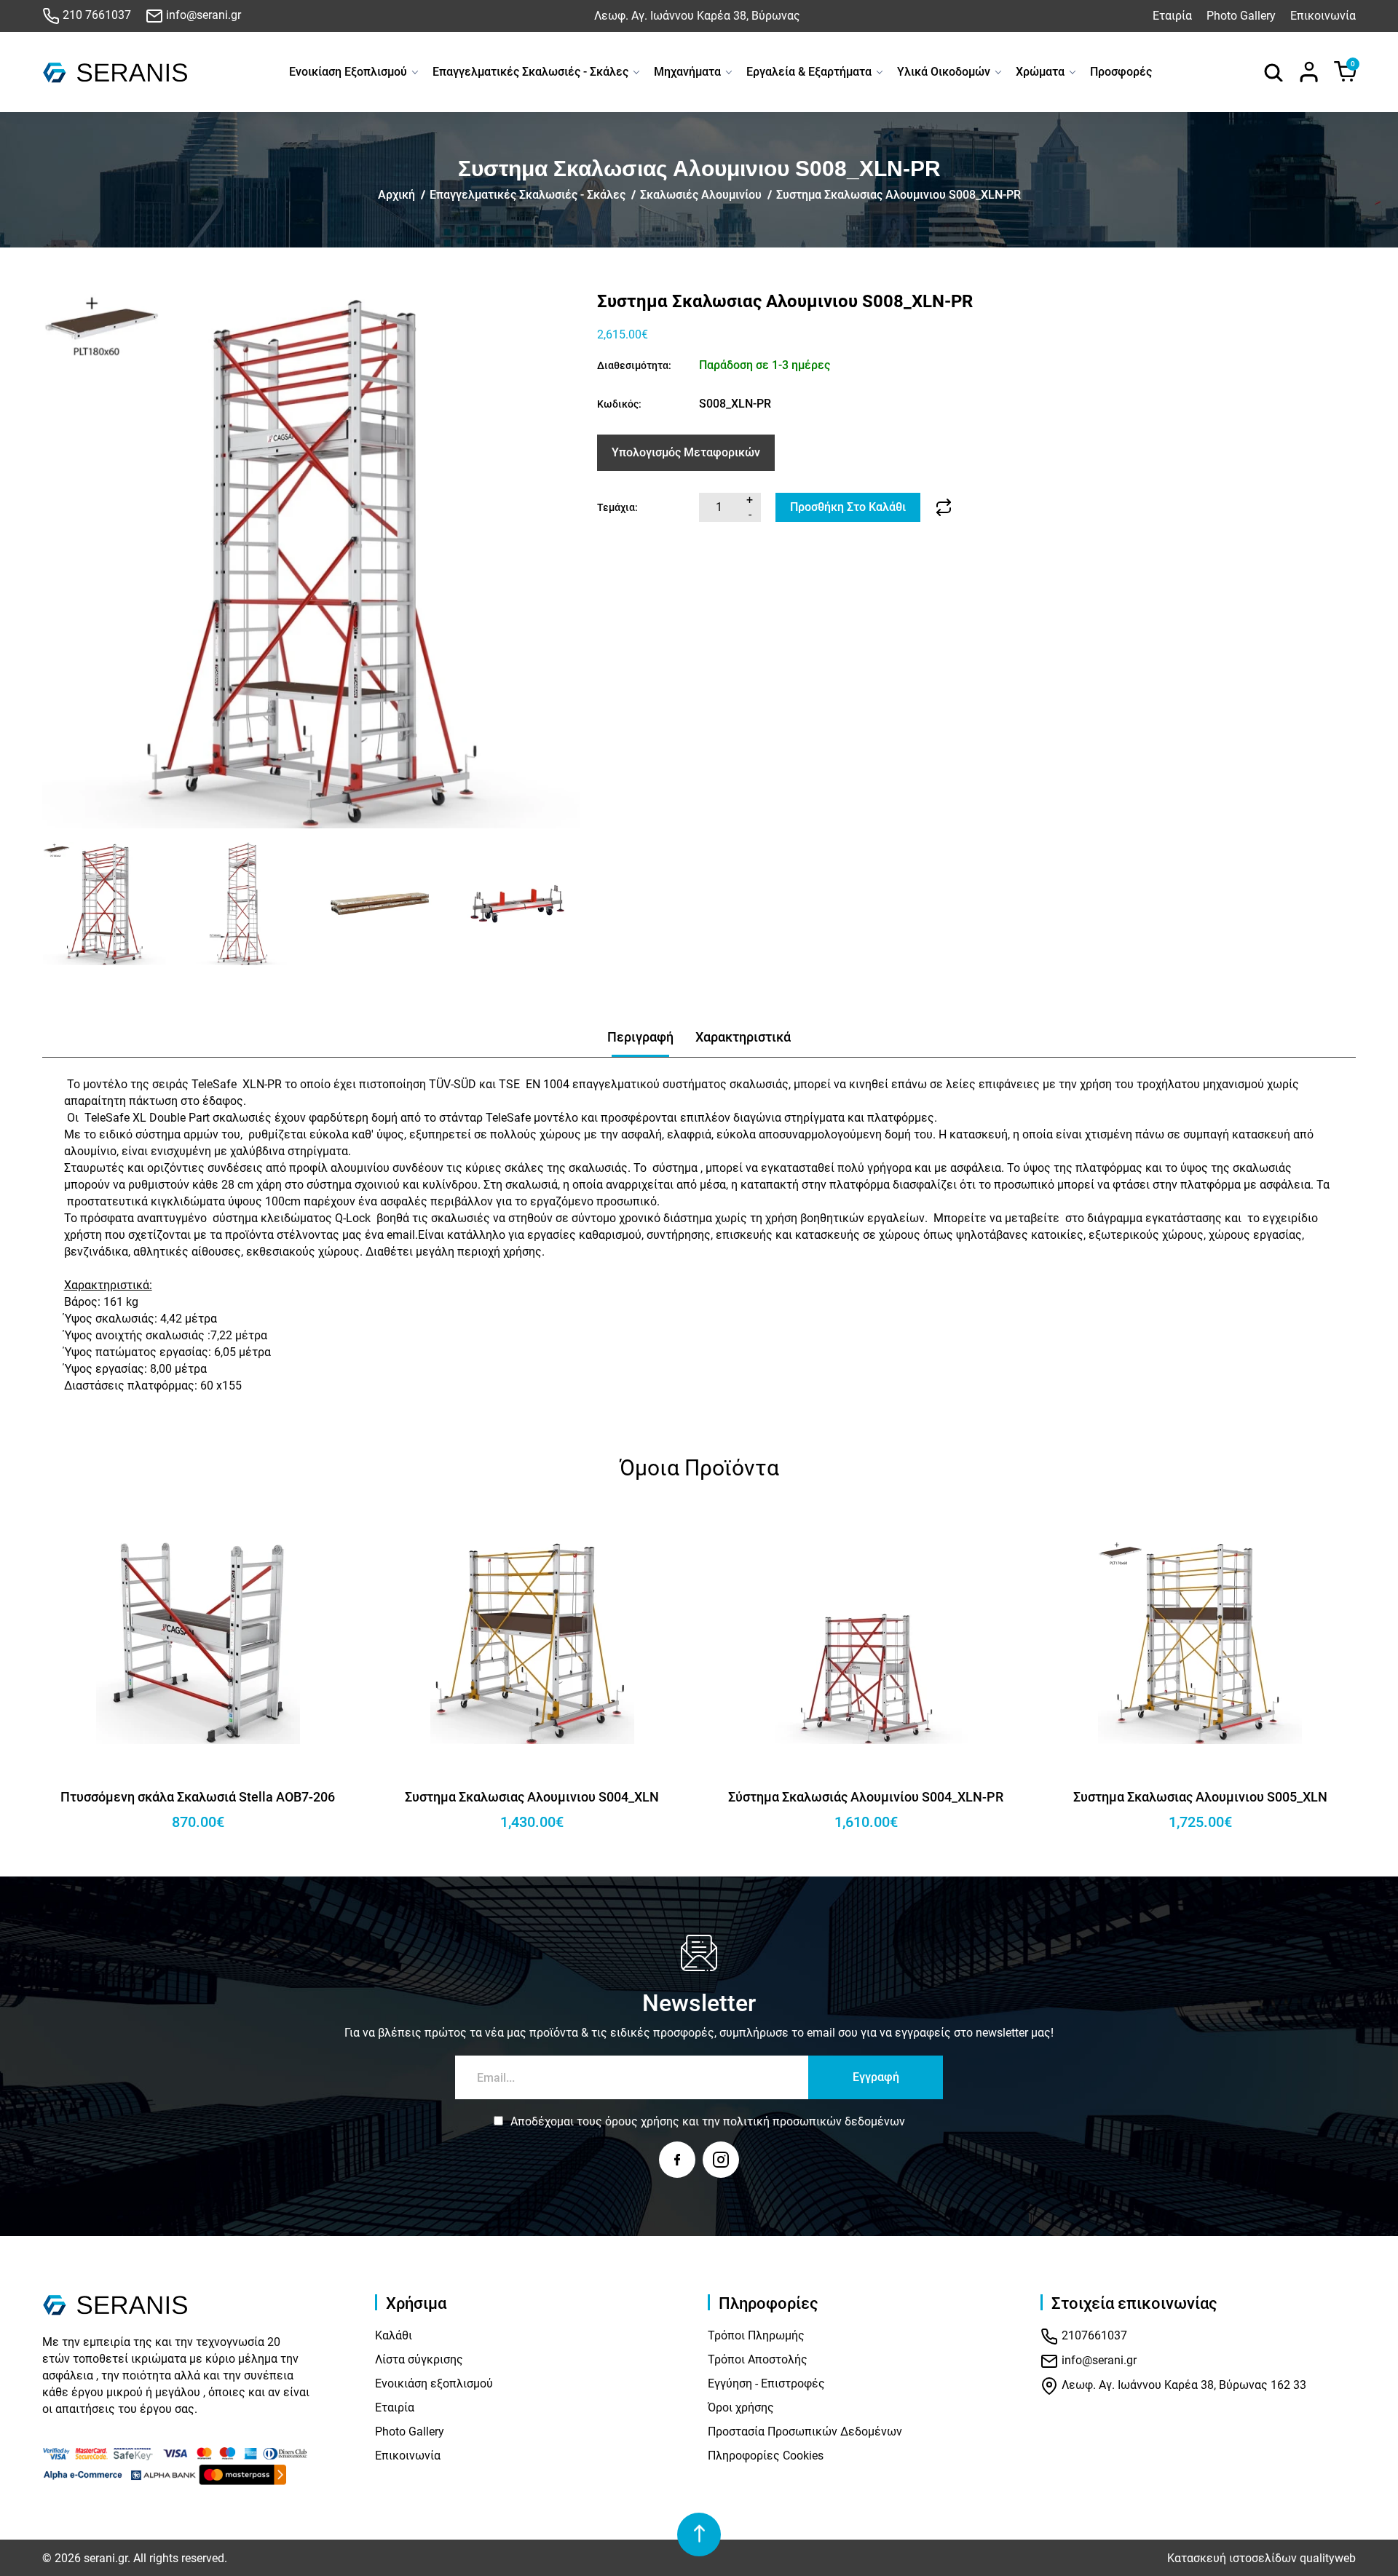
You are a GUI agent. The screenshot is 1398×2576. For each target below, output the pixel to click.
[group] (311, 560)
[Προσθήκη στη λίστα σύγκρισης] (944, 507)
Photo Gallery (1241, 16)
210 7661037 (95, 15)
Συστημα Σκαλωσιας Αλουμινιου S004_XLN (198, 1797)
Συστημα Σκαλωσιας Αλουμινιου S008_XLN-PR (899, 195)
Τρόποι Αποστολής (758, 2359)
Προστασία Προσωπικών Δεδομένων (805, 2432)
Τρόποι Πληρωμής (756, 2335)
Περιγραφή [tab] (640, 1037)
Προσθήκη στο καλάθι (848, 507)
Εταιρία (1172, 16)
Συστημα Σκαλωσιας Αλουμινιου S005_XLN (866, 1797)
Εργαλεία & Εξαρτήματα (809, 72)
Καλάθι (394, 2335)
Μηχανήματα (687, 72)
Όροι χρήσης (741, 2407)
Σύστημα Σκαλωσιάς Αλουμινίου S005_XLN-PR (1200, 1797)
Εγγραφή (876, 2077)
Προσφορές (1121, 72)
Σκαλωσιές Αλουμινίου (701, 195)
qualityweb (1328, 2558)
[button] (59, 904)
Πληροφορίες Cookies (766, 2456)
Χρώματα (1040, 72)
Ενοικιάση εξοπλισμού (434, 2383)
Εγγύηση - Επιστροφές (766, 2383)
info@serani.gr (202, 15)
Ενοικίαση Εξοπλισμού (348, 72)
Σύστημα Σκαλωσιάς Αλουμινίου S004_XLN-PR (532, 1797)
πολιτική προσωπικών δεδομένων (814, 2121)
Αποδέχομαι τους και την (708, 2121)
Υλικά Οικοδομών (944, 72)
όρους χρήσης (642, 2121)
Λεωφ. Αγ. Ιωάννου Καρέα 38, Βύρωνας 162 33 (1182, 2386)
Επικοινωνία (1323, 16)
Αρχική (396, 195)
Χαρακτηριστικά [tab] (743, 1037)
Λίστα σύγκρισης (419, 2359)
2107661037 (1093, 2336)
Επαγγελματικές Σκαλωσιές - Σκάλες (530, 72)
